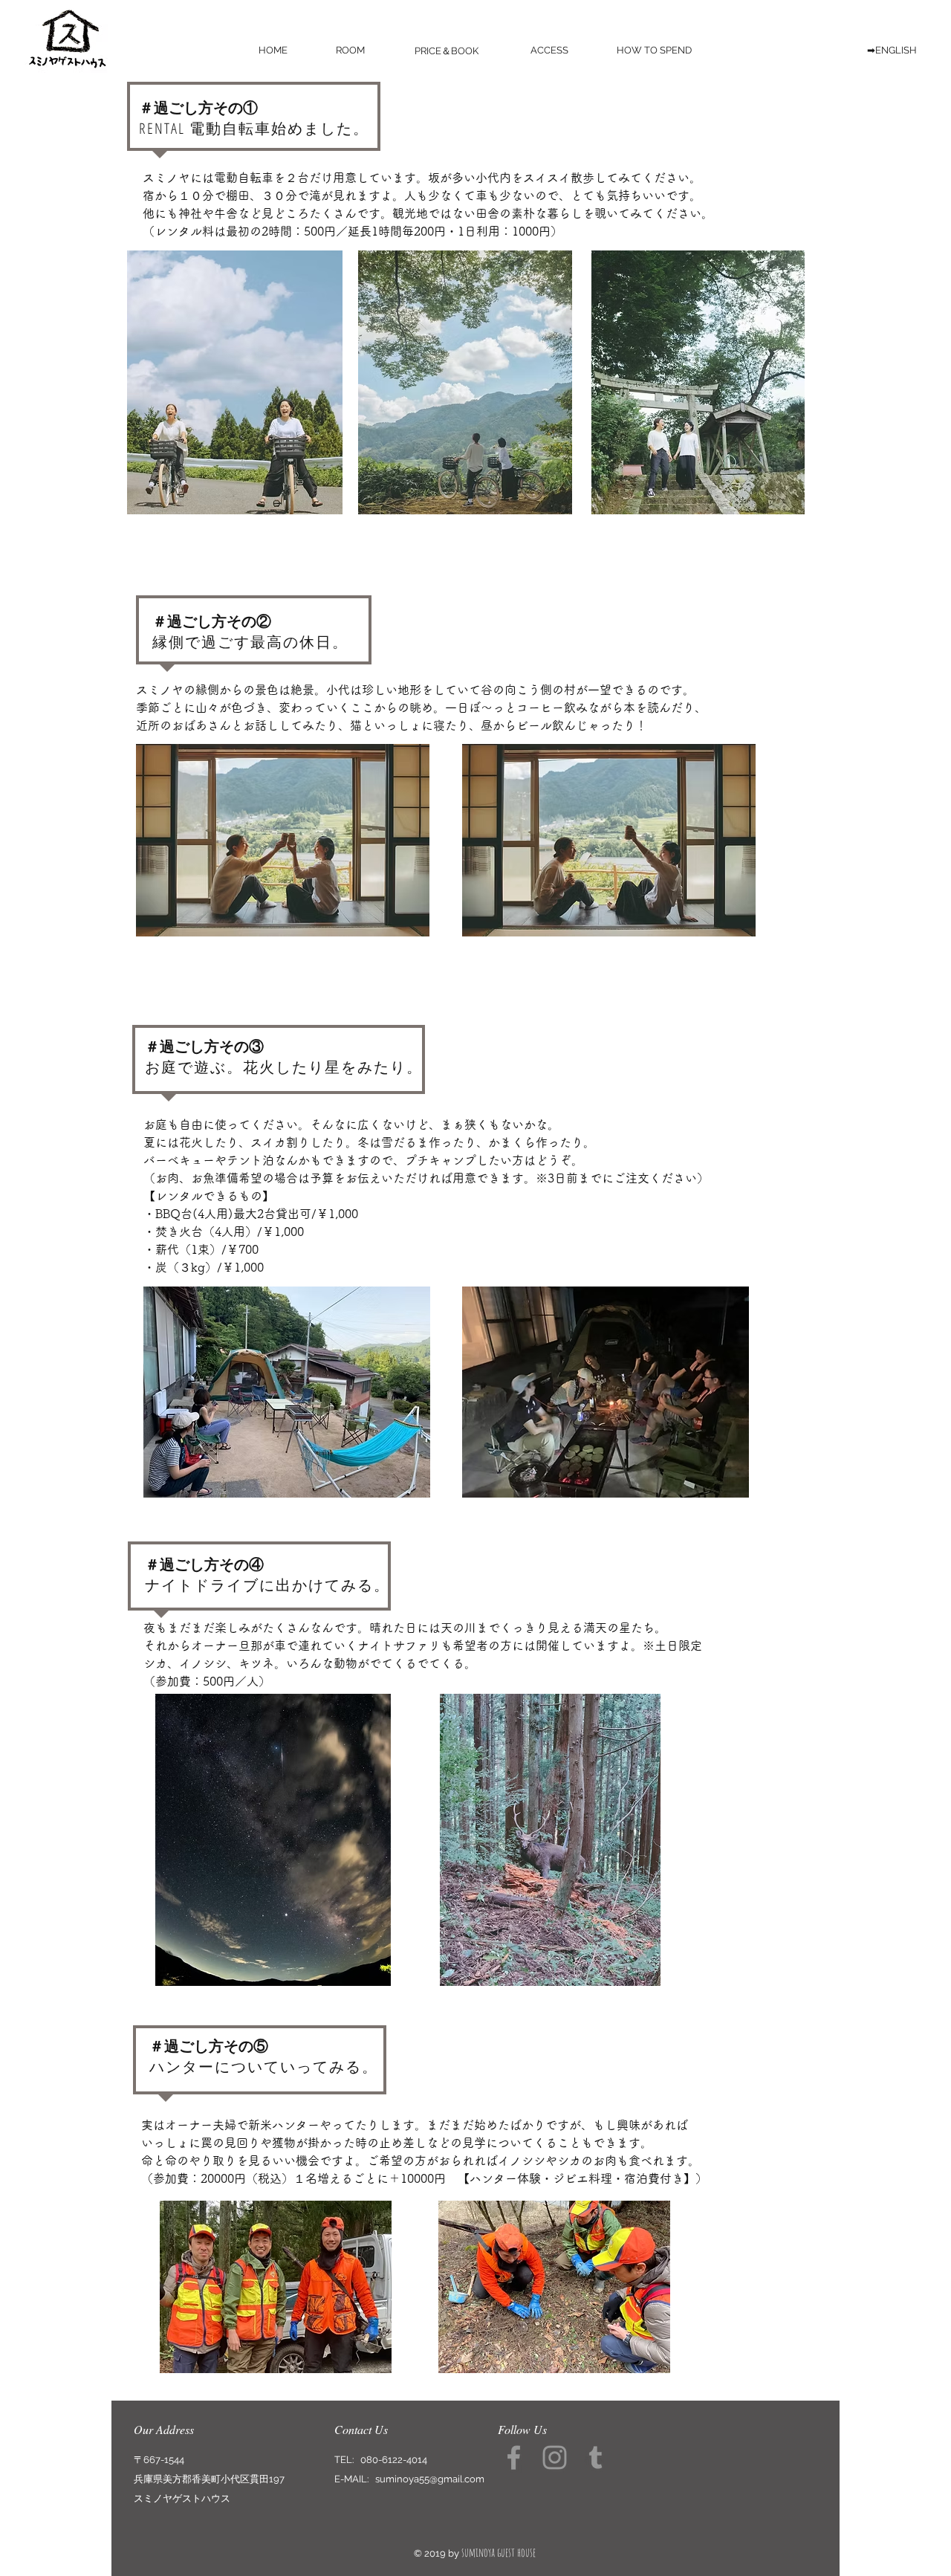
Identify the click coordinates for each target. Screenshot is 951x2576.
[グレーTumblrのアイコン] (595, 2457)
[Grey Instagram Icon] (555, 2457)
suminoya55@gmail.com (430, 2479)
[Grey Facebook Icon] (514, 2457)
